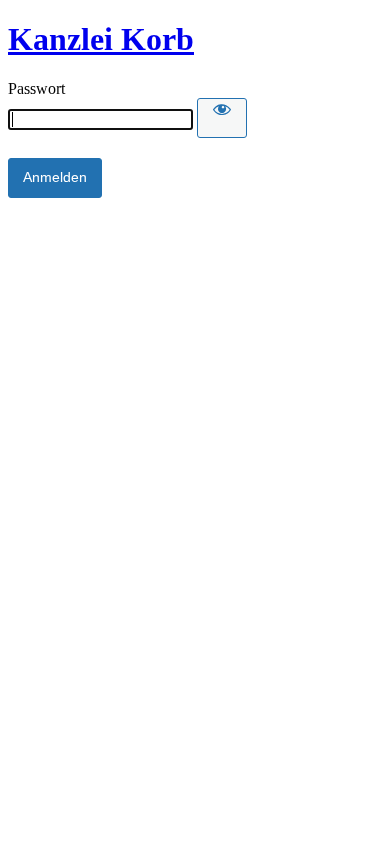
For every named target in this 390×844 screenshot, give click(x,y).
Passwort (36, 88)
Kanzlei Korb (101, 39)
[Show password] (222, 118)
